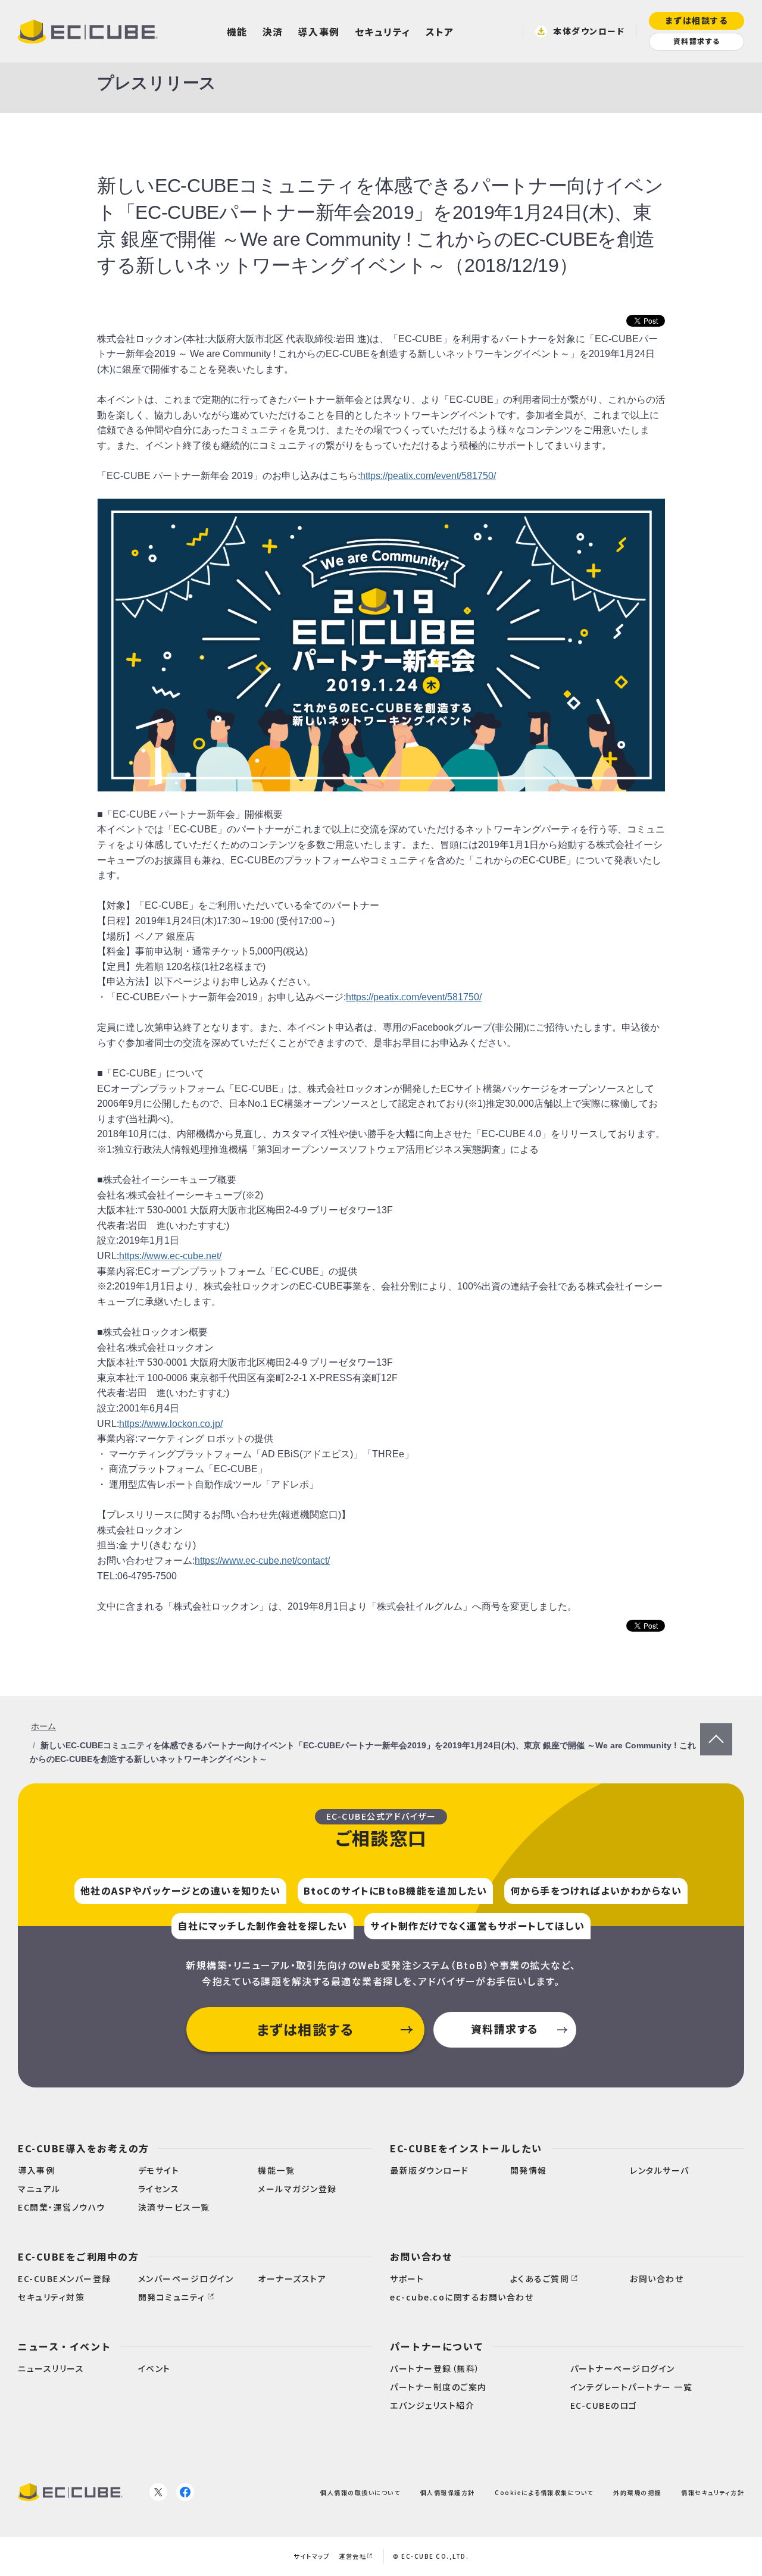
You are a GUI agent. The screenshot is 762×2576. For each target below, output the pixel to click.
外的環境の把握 (637, 2492)
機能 (237, 32)
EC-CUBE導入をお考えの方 (84, 2148)
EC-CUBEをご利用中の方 (78, 2256)
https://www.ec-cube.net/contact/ (262, 1561)
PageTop (716, 1731)
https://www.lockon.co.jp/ (171, 1424)
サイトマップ (312, 2556)
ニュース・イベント (65, 2346)
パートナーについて (437, 2346)
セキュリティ (383, 32)
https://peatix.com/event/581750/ (428, 476)
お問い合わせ (421, 2256)
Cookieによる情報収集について (544, 2492)
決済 (273, 32)
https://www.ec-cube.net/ (170, 1256)
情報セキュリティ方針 (713, 2492)
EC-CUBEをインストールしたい (466, 2148)
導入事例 (319, 32)
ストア (440, 32)
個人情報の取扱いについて (360, 2492)
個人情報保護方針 (448, 2492)
